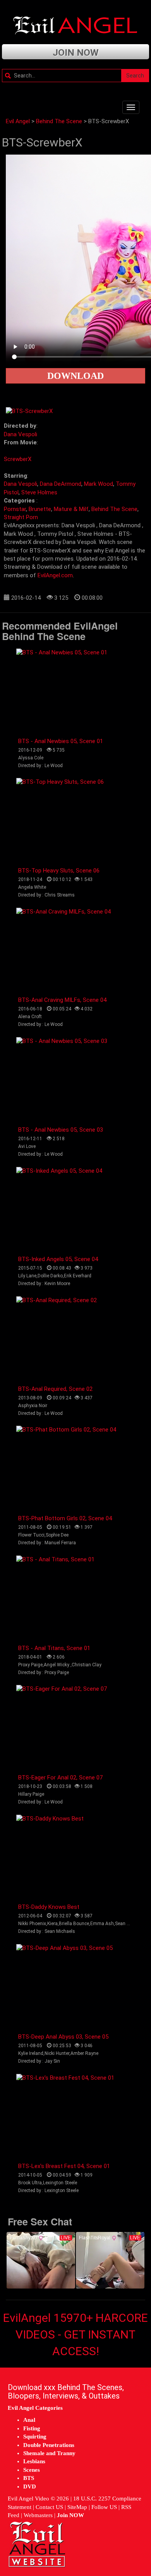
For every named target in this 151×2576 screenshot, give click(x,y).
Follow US (104, 2507)
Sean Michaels (130, 1924)
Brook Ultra (30, 2183)
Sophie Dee (57, 1535)
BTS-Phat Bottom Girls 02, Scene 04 (65, 1518)
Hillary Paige (31, 1794)
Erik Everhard (78, 1276)
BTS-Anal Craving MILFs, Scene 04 (62, 1000)
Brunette (40, 509)
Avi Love (27, 1146)
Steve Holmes (39, 492)
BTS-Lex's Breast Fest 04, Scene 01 (64, 2166)
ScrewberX (18, 459)
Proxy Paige (30, 1665)
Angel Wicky (57, 1665)
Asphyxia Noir (33, 1406)
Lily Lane (27, 1276)
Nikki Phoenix (32, 1924)
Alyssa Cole (31, 758)
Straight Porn (21, 517)
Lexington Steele (60, 2183)
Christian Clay (87, 1665)
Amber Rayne (84, 2053)
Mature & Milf (71, 509)
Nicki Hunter (57, 2053)
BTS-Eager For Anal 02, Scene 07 (60, 1778)
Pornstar (15, 509)
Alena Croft (30, 1017)
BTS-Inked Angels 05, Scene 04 (58, 1259)
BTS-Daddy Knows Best (49, 1907)
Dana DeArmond (61, 484)
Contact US (49, 2507)
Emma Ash (102, 1924)
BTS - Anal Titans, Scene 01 (54, 1648)
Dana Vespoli (21, 434)
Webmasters (38, 2515)
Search (135, 76)
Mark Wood (99, 484)
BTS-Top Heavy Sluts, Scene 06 (59, 871)
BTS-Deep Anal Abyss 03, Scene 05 (63, 2037)
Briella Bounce (74, 1924)
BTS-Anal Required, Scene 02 (55, 1389)
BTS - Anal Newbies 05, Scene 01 (61, 741)
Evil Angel (18, 121)
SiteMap (77, 2507)
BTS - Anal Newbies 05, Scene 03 (61, 1130)
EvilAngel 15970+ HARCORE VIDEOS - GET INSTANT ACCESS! (75, 2334)
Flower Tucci (31, 1535)
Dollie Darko (50, 1276)
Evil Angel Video (28, 2499)
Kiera (52, 1924)
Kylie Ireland (31, 2053)
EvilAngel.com (55, 575)
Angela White (32, 887)
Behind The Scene (59, 121)
